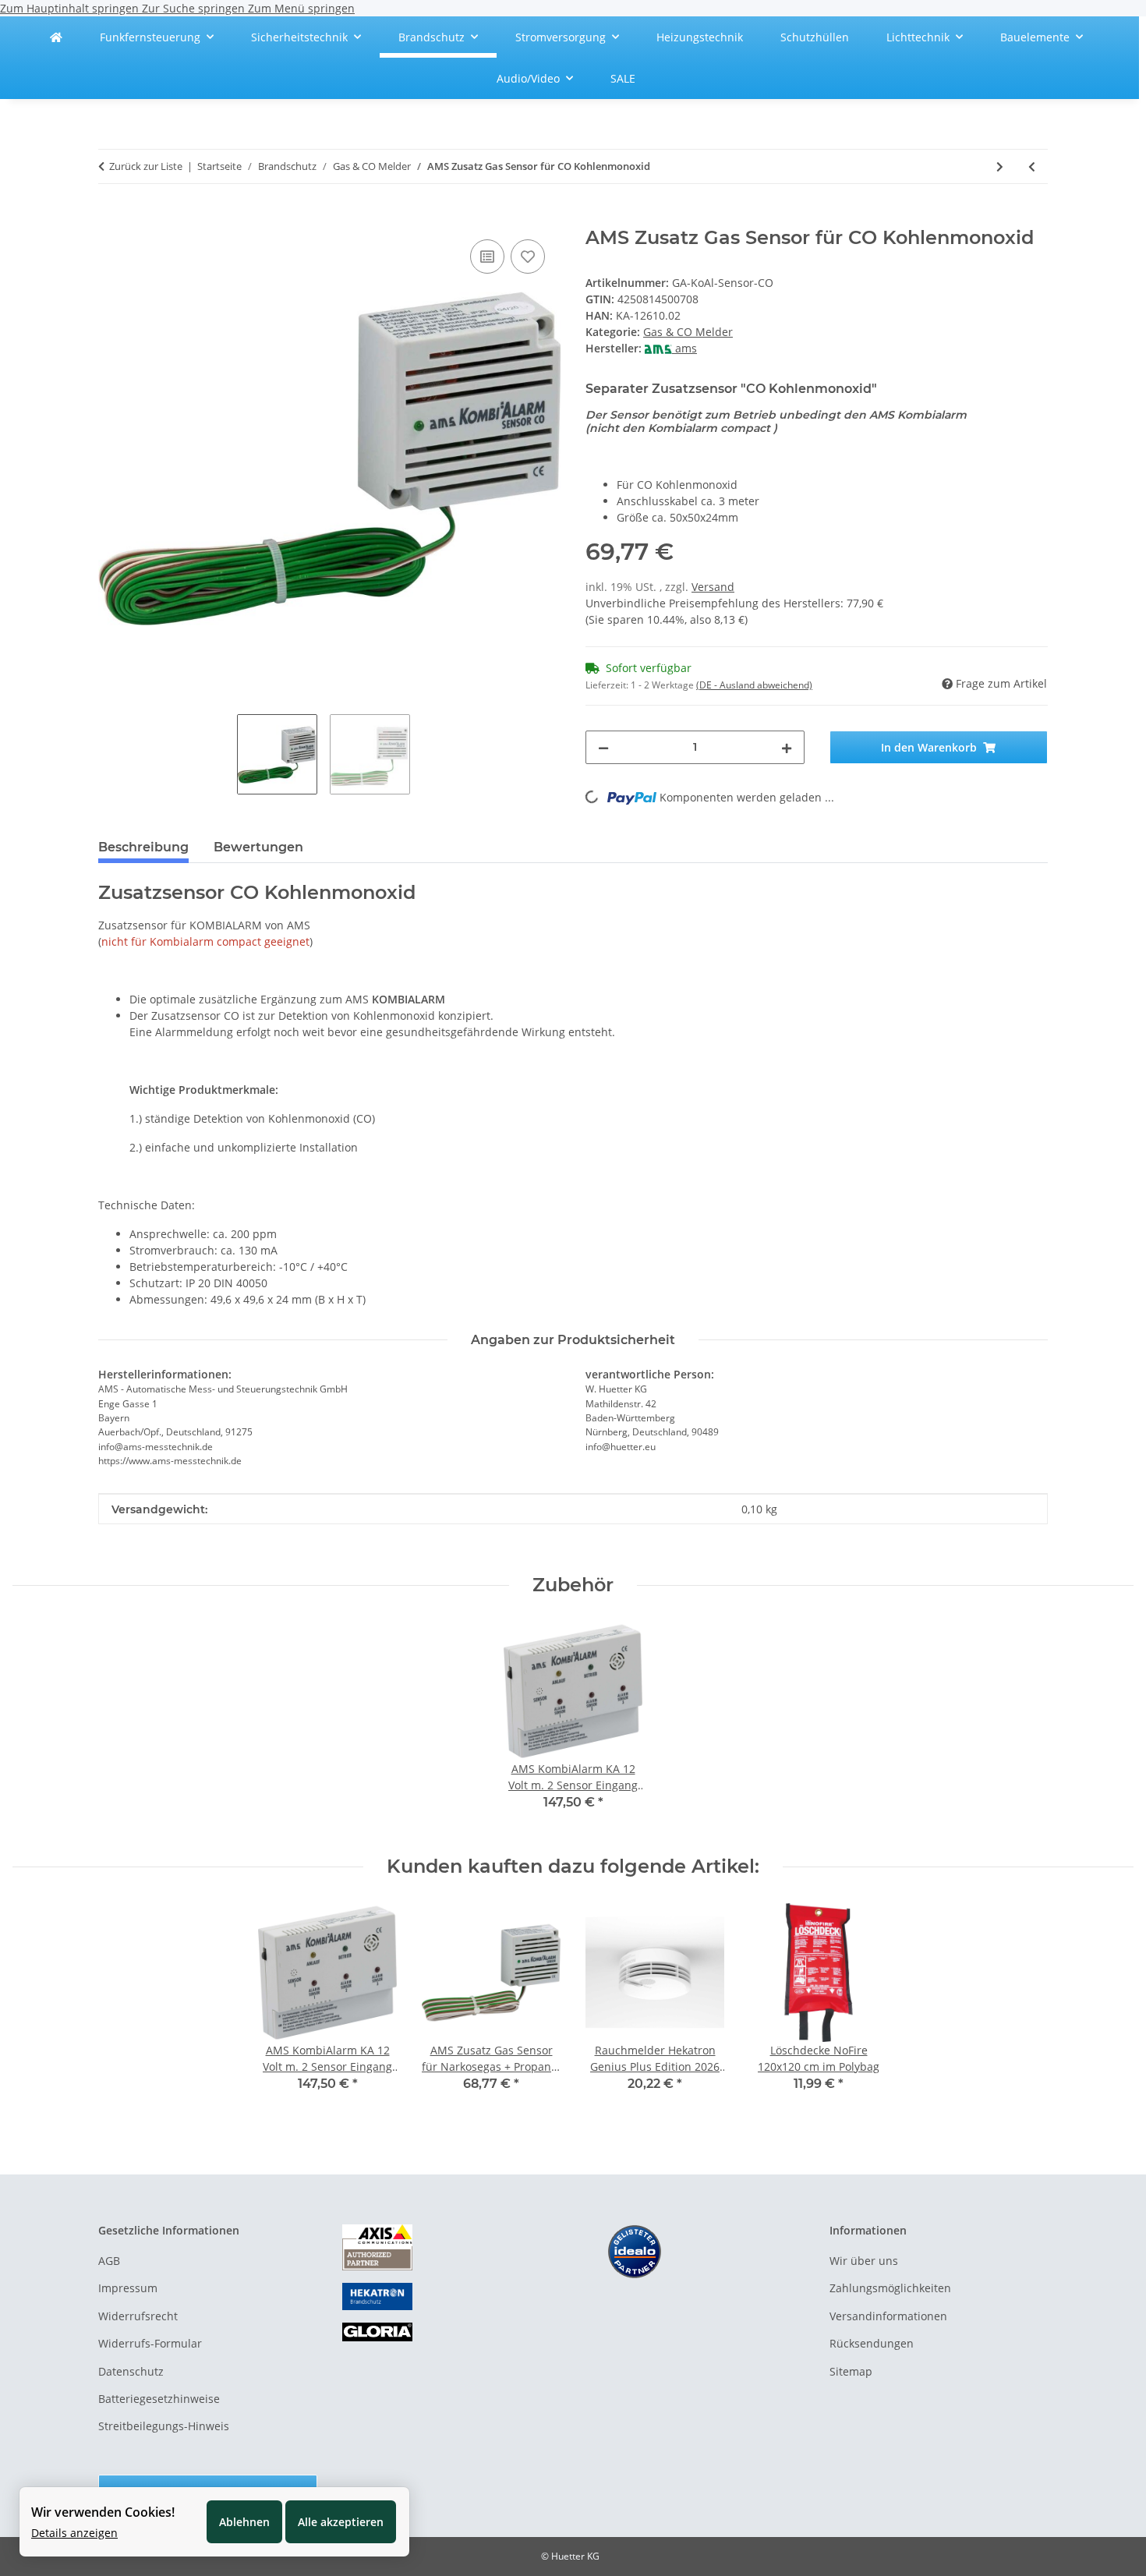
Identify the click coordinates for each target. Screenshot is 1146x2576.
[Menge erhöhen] (787, 747)
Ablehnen (244, 2522)
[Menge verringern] (603, 747)
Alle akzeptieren (341, 2522)
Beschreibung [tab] (143, 847)
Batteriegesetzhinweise (159, 2399)
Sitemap (851, 2371)
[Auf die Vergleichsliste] (487, 257)
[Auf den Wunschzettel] (528, 257)
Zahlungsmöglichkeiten (890, 2288)
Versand (713, 587)
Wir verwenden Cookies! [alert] (103, 2512)
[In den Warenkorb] (111, 218)
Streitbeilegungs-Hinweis (164, 2426)
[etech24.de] (56, 37)
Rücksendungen (872, 2343)
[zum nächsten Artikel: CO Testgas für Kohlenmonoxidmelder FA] (1000, 166)
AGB (109, 2261)
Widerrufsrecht (138, 2316)
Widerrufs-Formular (150, 2343)
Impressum (128, 2288)
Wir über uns (864, 2261)
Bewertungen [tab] (258, 847)
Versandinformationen (888, 2316)
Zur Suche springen (195, 8)
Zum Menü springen (301, 8)
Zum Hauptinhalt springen (71, 8)
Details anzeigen (74, 2533)
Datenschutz (131, 2371)
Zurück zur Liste (146, 166)
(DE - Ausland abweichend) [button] (754, 685)
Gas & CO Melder (688, 332)
